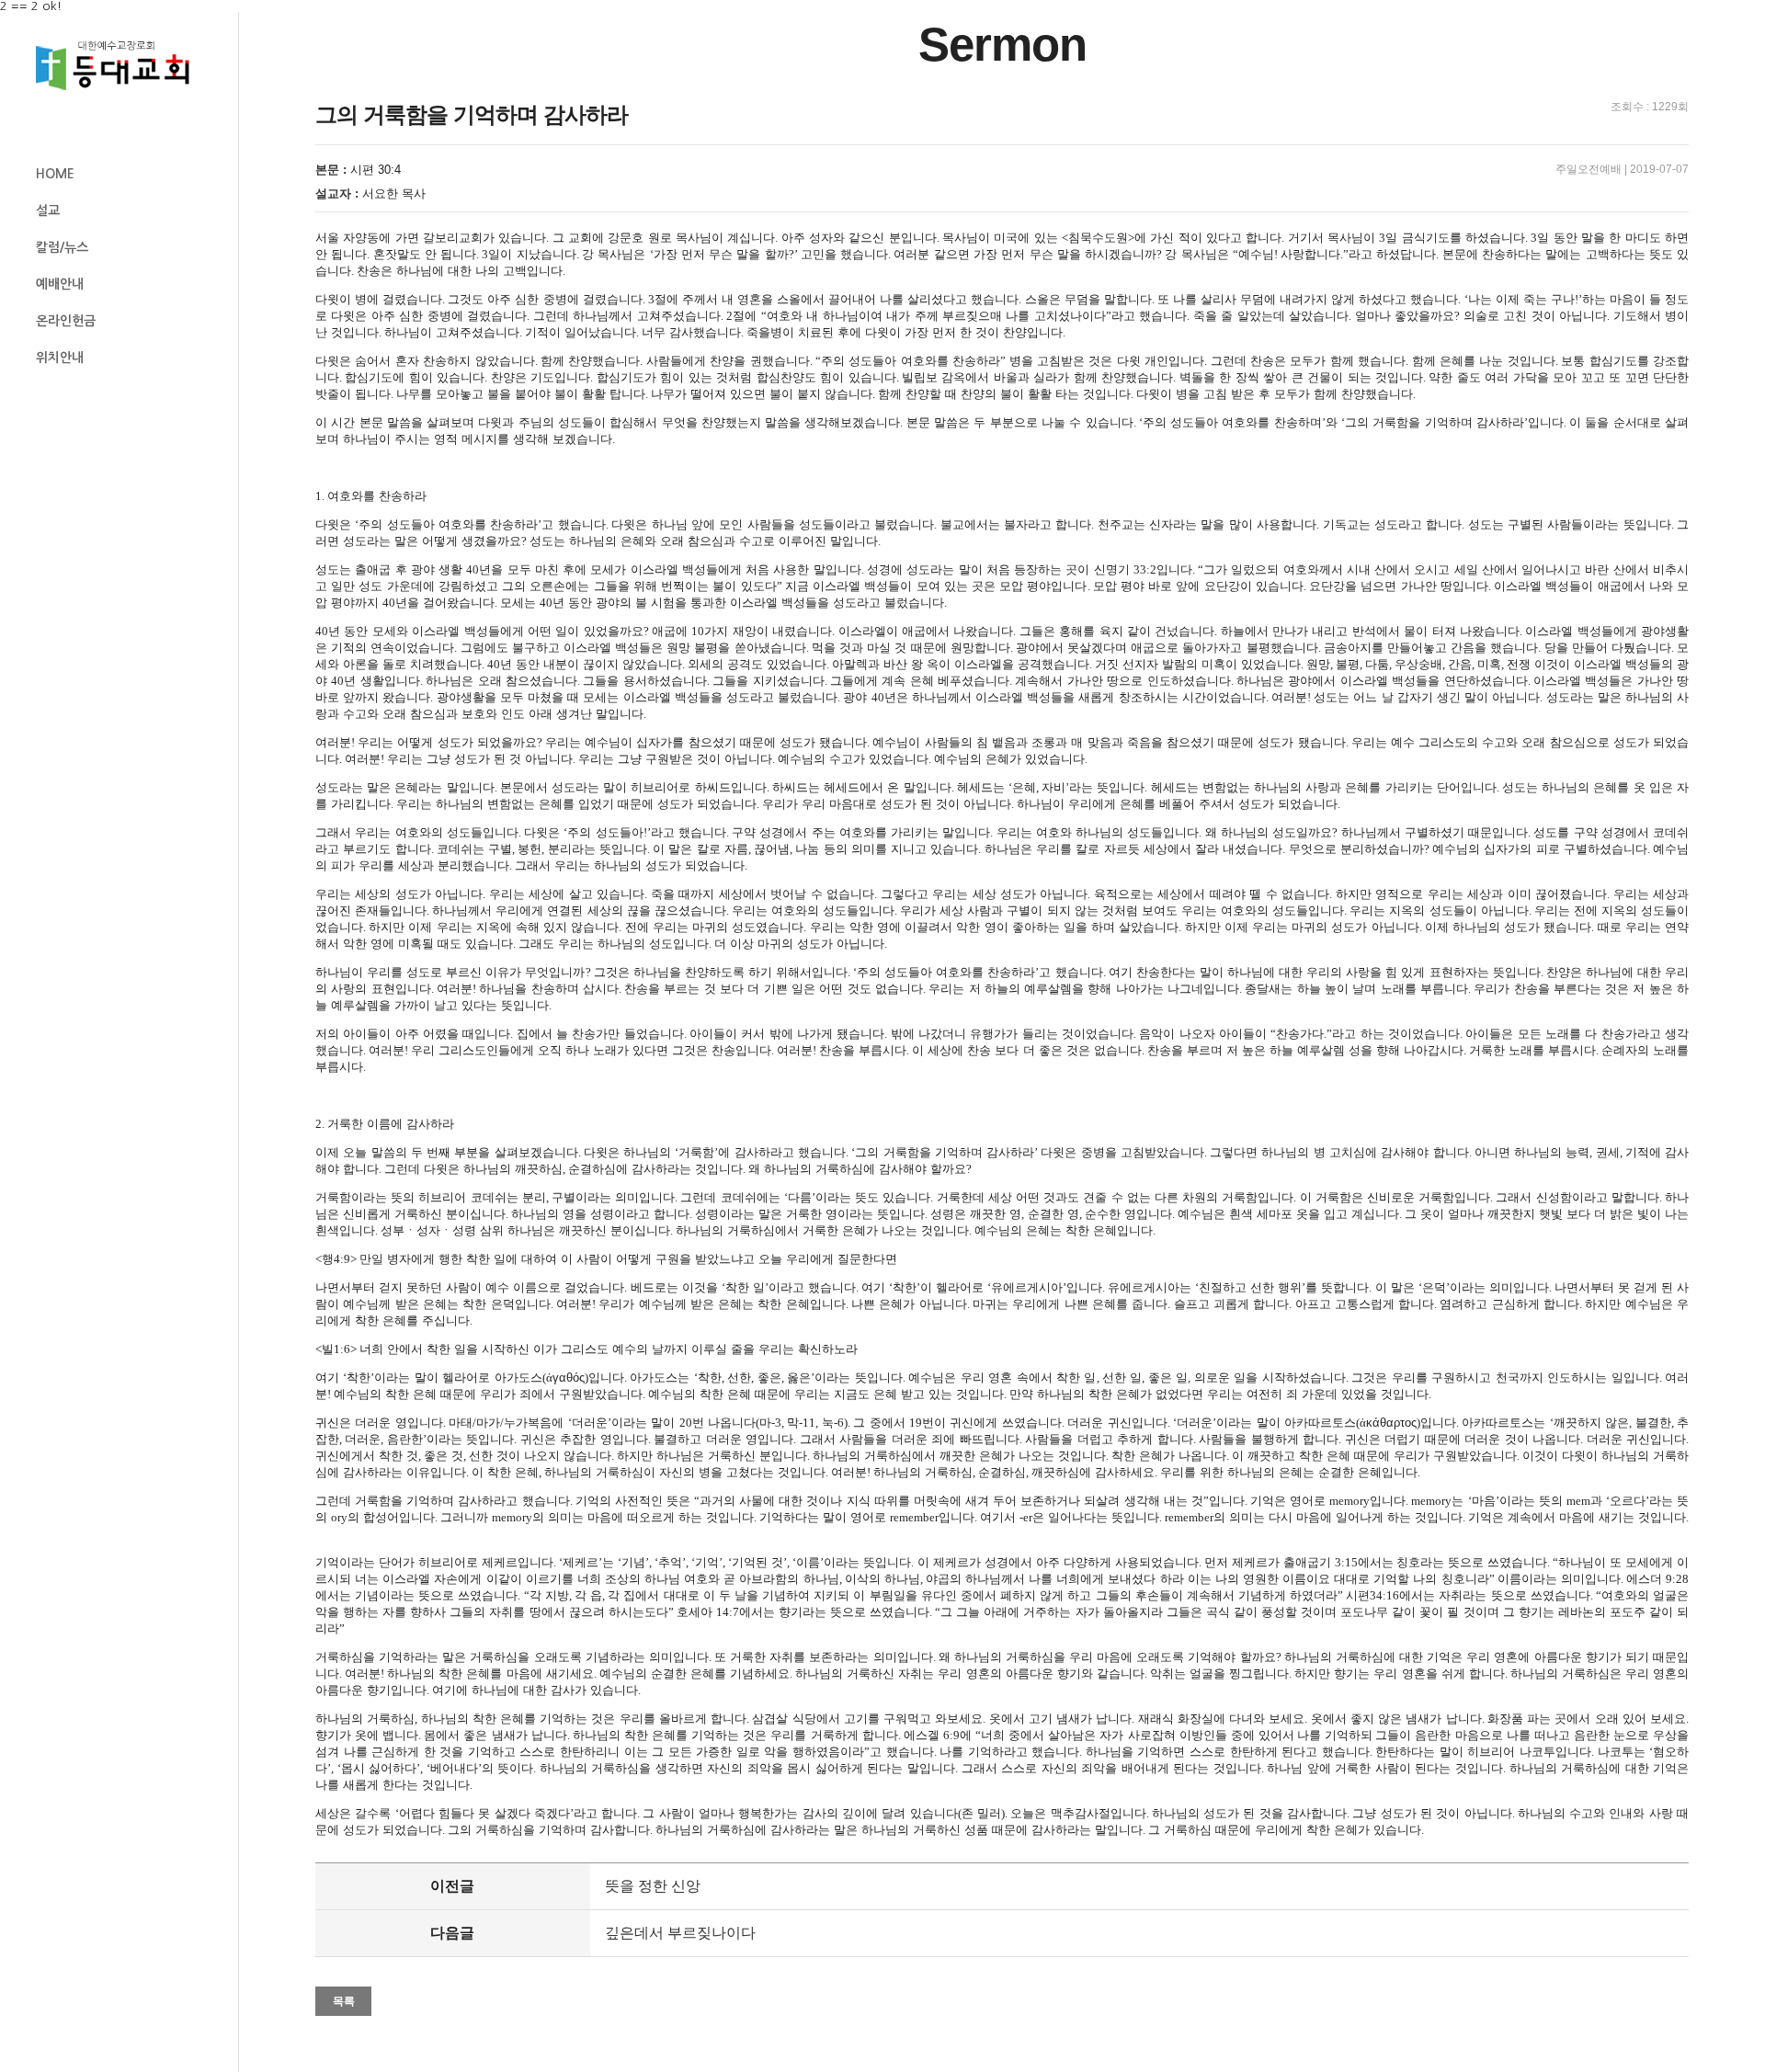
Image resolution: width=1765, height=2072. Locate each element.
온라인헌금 (66, 321)
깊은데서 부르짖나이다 (680, 1933)
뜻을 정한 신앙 (653, 1886)
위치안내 (60, 358)
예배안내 (60, 284)
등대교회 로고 (120, 66)
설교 (48, 211)
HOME (55, 174)
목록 (344, 2001)
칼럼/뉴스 (62, 247)
